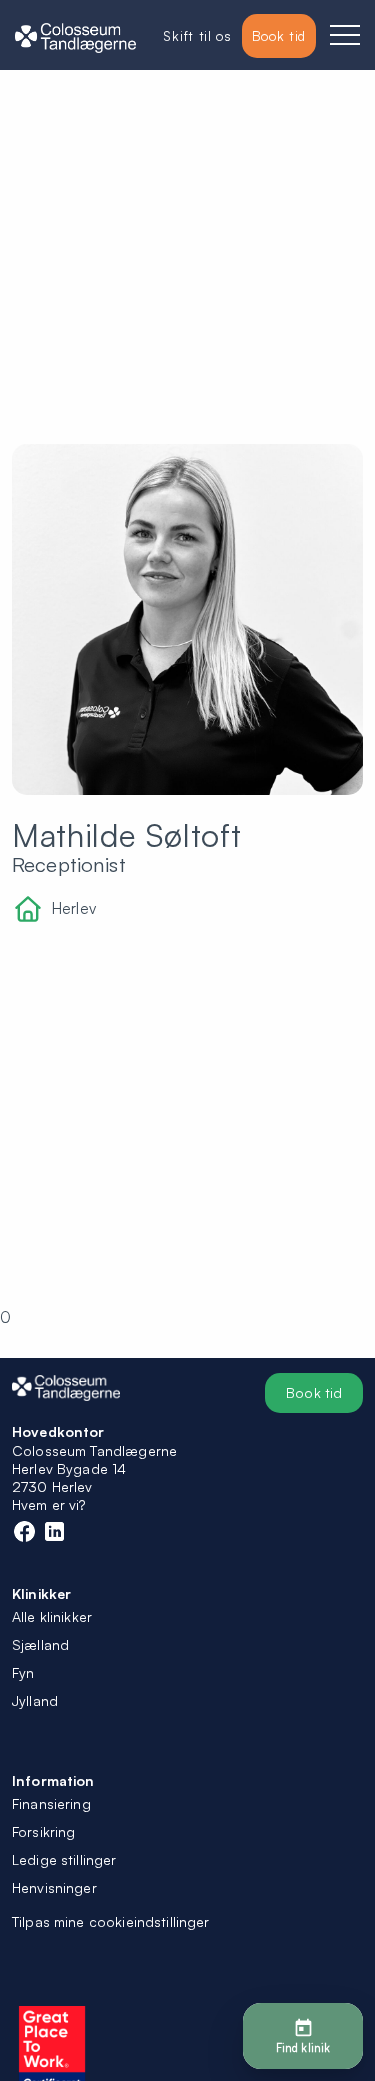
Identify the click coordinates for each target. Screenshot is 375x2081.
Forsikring (44, 1831)
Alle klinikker (52, 1616)
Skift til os (197, 35)
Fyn (23, 1672)
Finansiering (51, 1803)
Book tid (314, 1392)
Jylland (35, 1700)
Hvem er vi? (49, 1504)
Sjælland (40, 1644)
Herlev (74, 908)
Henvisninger (54, 1887)
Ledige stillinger (64, 1859)
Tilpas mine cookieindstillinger (111, 1921)
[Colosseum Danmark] (75, 36)
